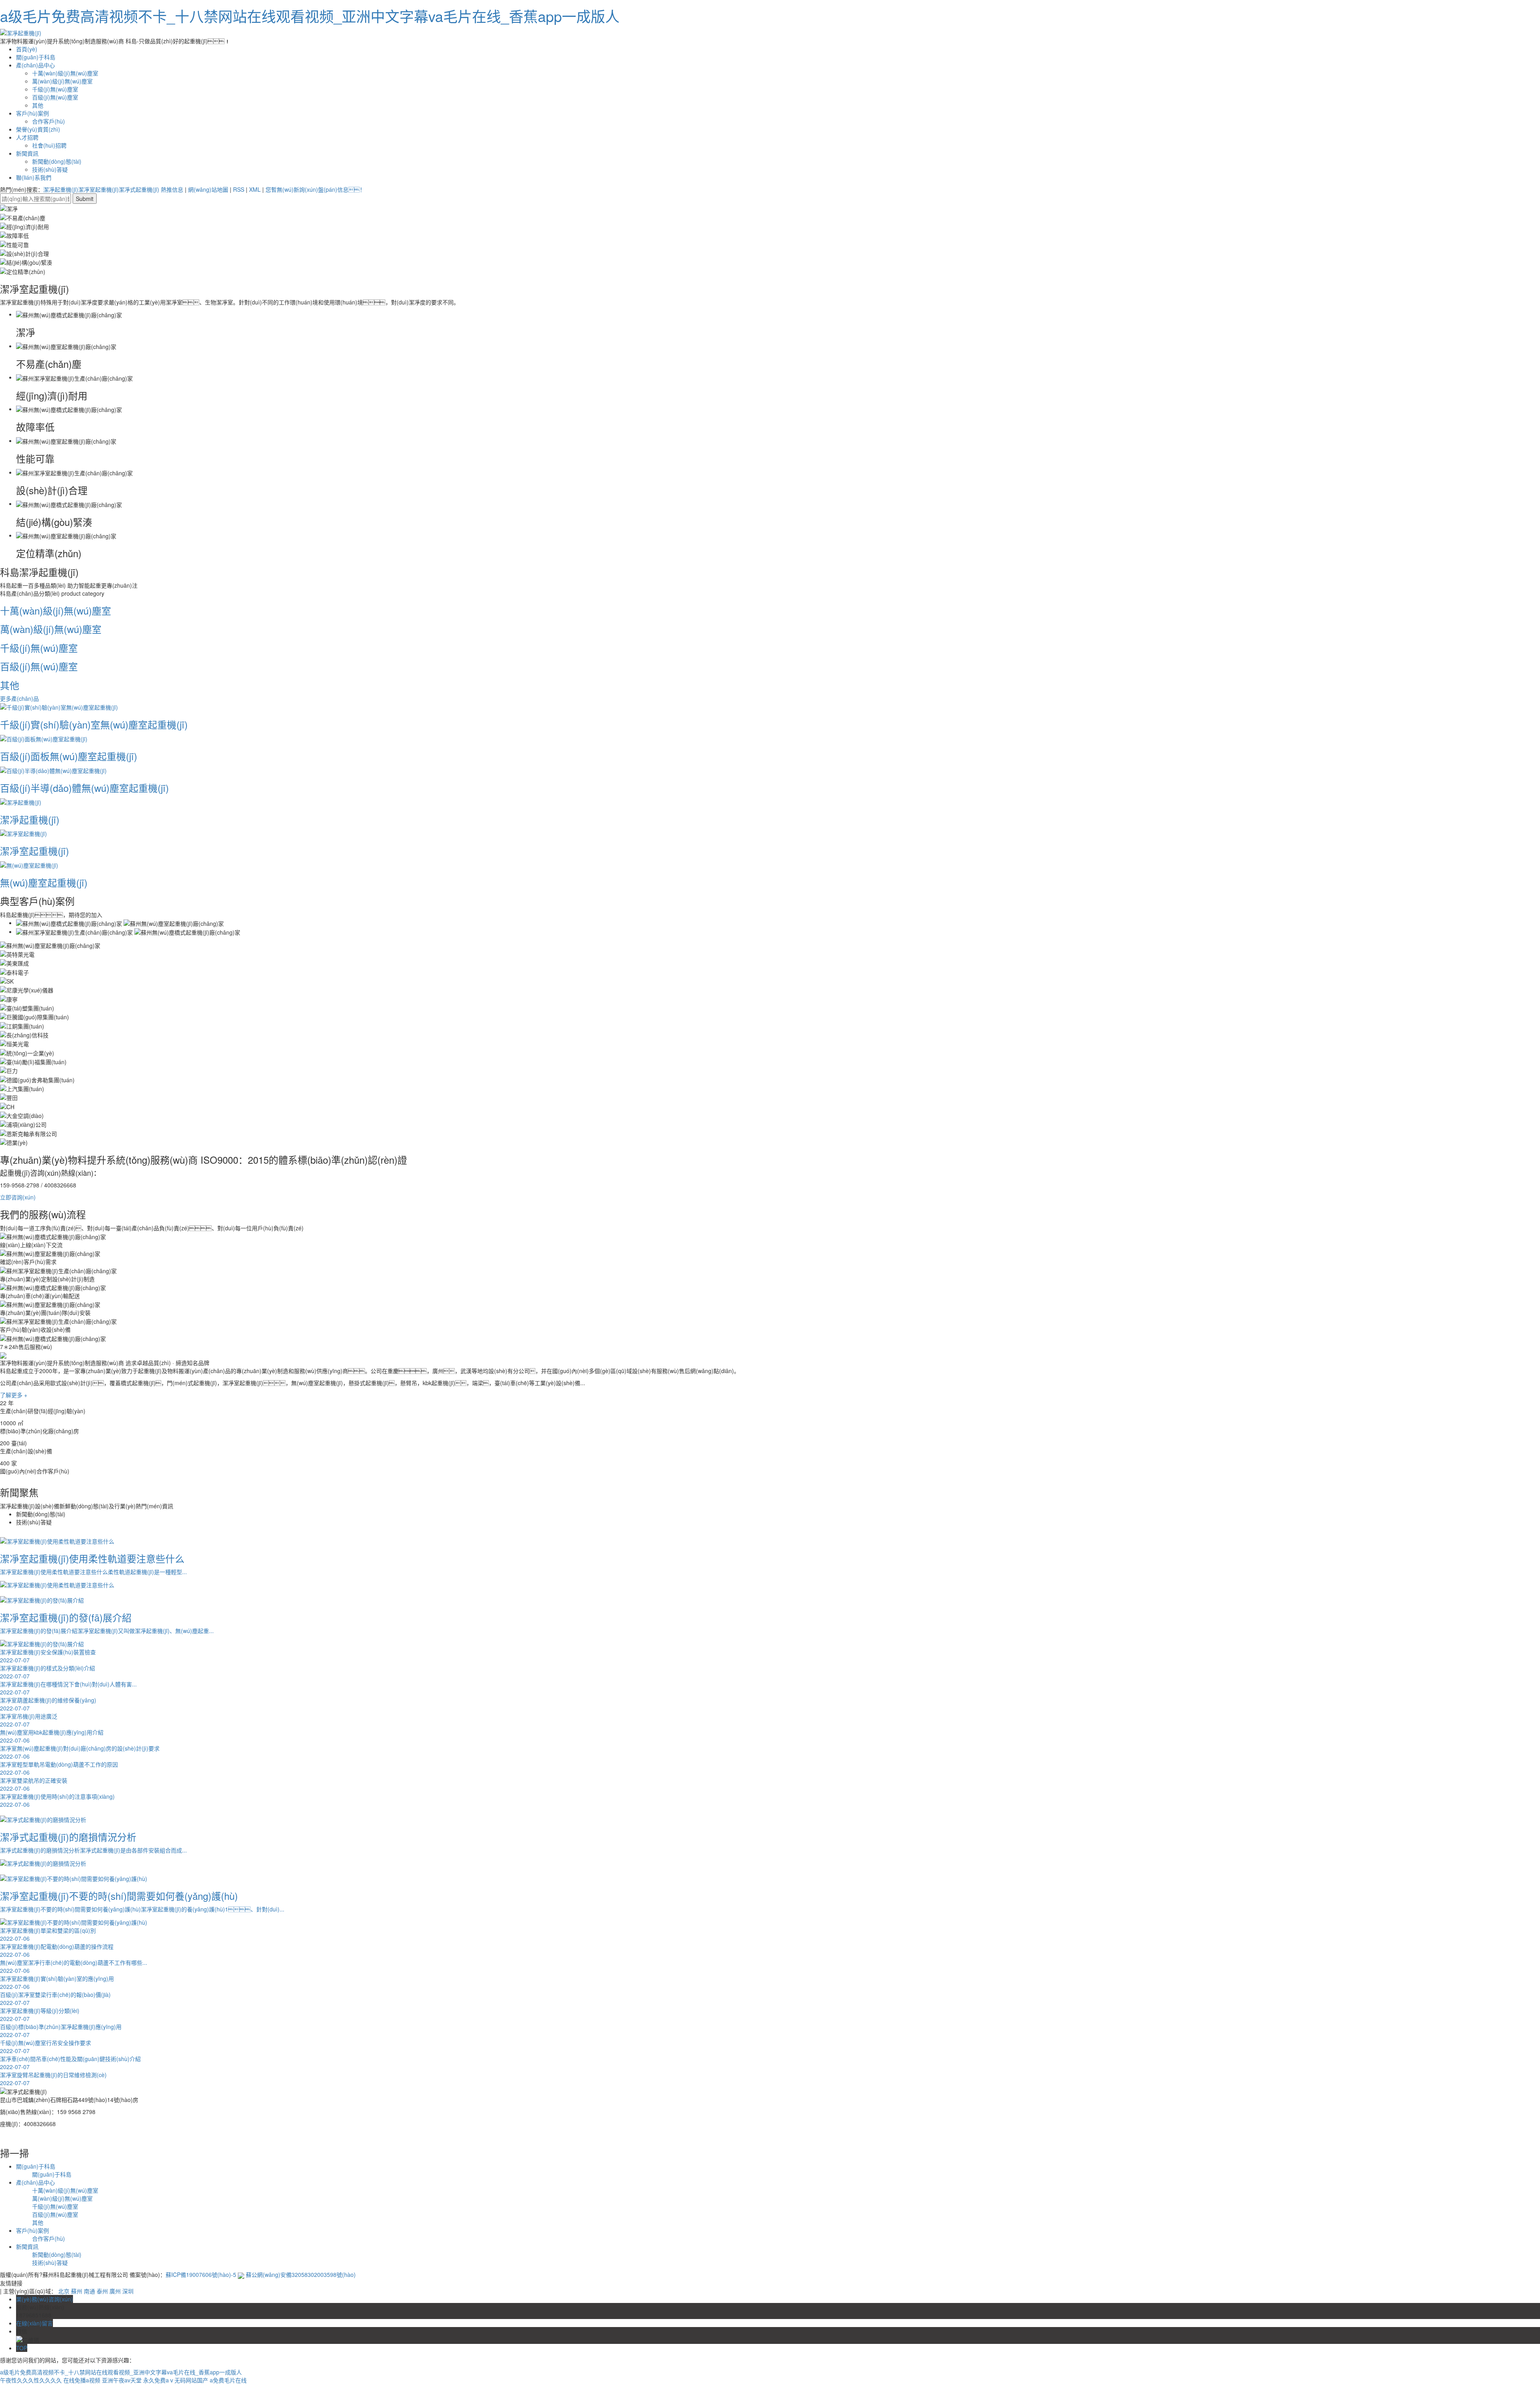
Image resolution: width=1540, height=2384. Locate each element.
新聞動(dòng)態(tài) (57, 161)
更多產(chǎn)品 (19, 698)
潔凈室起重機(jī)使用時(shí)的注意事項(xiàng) (57, 1800)
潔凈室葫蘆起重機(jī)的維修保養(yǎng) (48, 1704)
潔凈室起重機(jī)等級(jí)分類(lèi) (40, 2015)
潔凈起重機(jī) (61, 189)
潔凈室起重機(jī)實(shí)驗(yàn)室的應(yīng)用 (57, 1982)
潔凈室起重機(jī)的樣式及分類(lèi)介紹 (48, 1672)
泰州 (102, 2291)
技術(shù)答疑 (50, 169)
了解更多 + (14, 1395)
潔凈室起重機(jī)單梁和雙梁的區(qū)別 (48, 1934)
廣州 (115, 2291)
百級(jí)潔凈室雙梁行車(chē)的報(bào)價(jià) (55, 1999)
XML (255, 189)
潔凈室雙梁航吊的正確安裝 (34, 1784)
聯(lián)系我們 (34, 177)
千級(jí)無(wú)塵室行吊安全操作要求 (46, 2047)
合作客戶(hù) (49, 121)
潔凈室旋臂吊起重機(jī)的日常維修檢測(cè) (53, 2079)
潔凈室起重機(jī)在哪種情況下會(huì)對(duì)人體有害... (68, 1688)
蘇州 (77, 2291)
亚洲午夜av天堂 (122, 2380)
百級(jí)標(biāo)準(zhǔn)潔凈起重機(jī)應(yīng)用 (61, 2031)
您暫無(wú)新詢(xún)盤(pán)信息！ (315, 189)
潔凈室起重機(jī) (98, 189)
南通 (89, 2291)
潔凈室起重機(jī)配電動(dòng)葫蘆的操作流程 (57, 1950)
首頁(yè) (27, 49)
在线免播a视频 (82, 2380)
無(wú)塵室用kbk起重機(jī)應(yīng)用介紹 (52, 1736)
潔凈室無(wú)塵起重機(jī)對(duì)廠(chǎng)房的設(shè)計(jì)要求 (80, 1752)
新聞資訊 (27, 153)
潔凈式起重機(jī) (139, 189)
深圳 (128, 2291)
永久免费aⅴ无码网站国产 (176, 2380)
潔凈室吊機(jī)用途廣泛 (29, 1720)
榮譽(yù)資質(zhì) (38, 129)
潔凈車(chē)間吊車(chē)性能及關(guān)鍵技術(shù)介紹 (70, 2063)
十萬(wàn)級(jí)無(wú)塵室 (65, 73)
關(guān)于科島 (36, 57)
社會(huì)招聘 (49, 145)
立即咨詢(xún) (18, 1197)
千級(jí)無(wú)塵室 (55, 89)
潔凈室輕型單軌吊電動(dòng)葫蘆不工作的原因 (59, 1768)
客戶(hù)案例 (32, 113)
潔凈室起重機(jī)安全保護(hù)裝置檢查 (48, 1656)
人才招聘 (27, 137)
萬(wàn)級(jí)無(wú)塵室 (62, 81)
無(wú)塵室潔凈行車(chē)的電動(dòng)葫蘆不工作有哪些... (74, 1966)
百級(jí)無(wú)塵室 (55, 97)
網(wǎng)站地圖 (208, 189)
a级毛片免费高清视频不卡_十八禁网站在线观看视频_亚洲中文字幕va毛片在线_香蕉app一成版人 (310, 16)
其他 (38, 105)
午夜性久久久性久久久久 (31, 2380)
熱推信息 (172, 189)
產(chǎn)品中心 (35, 65)
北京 (64, 2291)
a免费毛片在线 (228, 2380)
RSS (239, 189)
